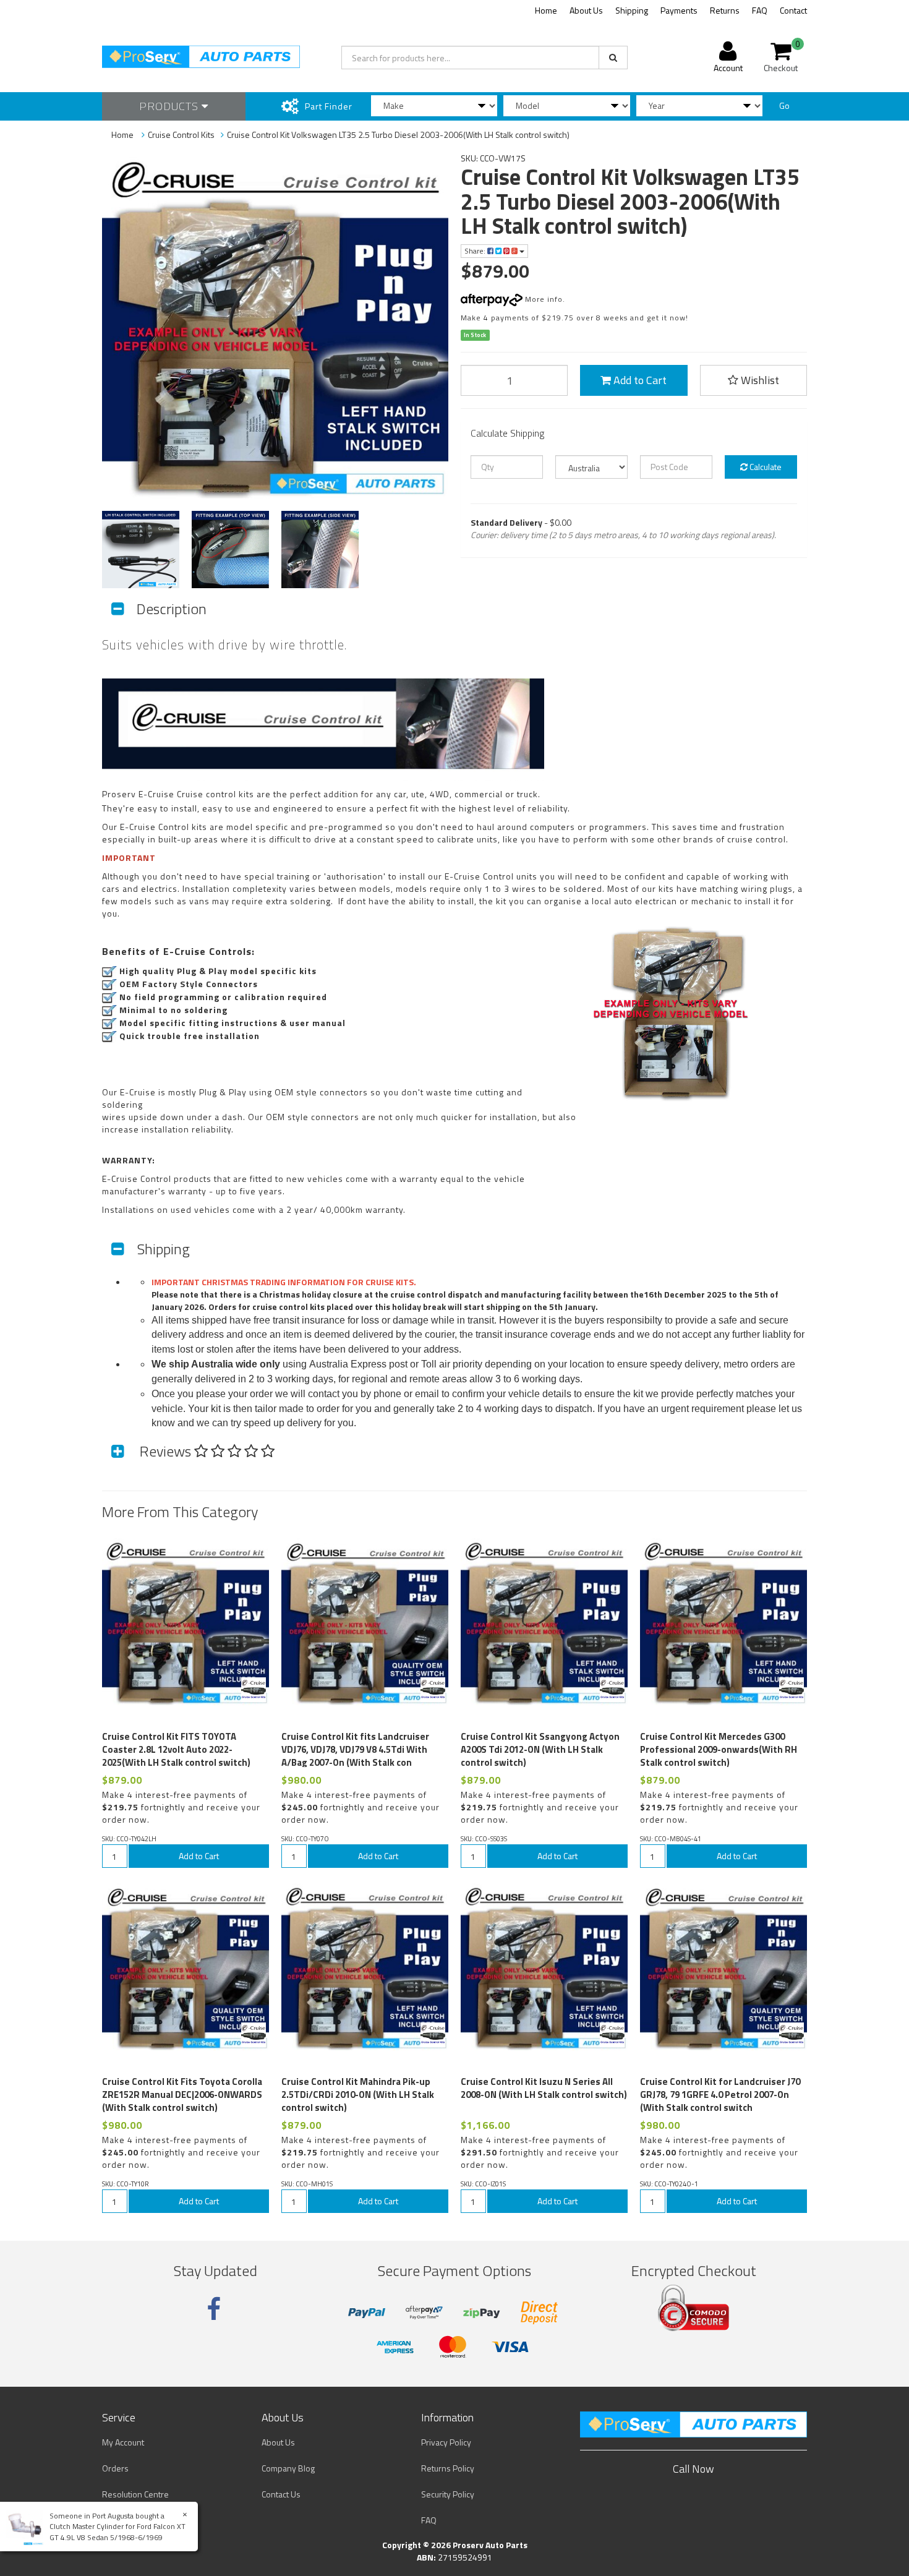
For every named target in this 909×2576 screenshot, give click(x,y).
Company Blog (288, 2468)
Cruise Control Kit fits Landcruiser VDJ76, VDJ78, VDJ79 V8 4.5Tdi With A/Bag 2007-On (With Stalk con (355, 1749)
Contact (793, 10)
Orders (115, 2468)
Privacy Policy (446, 2442)
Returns (725, 10)
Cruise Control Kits (181, 135)
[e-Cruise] (254, 1690)
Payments (679, 10)
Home (546, 10)
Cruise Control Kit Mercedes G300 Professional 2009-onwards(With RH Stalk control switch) (719, 1749)
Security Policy (448, 2494)
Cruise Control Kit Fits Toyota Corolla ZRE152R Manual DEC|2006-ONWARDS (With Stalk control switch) (182, 2095)
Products (170, 106)
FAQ (760, 10)
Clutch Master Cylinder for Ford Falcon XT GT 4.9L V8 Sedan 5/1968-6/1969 (117, 2531)
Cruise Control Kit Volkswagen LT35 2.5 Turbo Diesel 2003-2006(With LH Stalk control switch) (398, 135)
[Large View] (141, 550)
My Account (123, 2442)
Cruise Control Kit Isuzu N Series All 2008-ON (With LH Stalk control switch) (544, 2088)
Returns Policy (448, 2468)
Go (784, 105)
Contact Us (281, 2494)
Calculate (765, 467)
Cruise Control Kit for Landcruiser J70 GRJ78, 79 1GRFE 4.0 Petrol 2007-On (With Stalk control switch (720, 2095)
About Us (586, 10)
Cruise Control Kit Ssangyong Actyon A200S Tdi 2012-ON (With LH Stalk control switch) (540, 1749)
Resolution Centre (135, 2494)
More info (543, 299)
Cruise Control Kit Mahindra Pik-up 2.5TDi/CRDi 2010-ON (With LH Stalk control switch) (358, 2095)
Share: (476, 251)
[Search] (613, 58)
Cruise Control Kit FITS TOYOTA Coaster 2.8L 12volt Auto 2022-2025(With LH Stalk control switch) (176, 1749)
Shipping (632, 10)
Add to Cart (639, 380)
